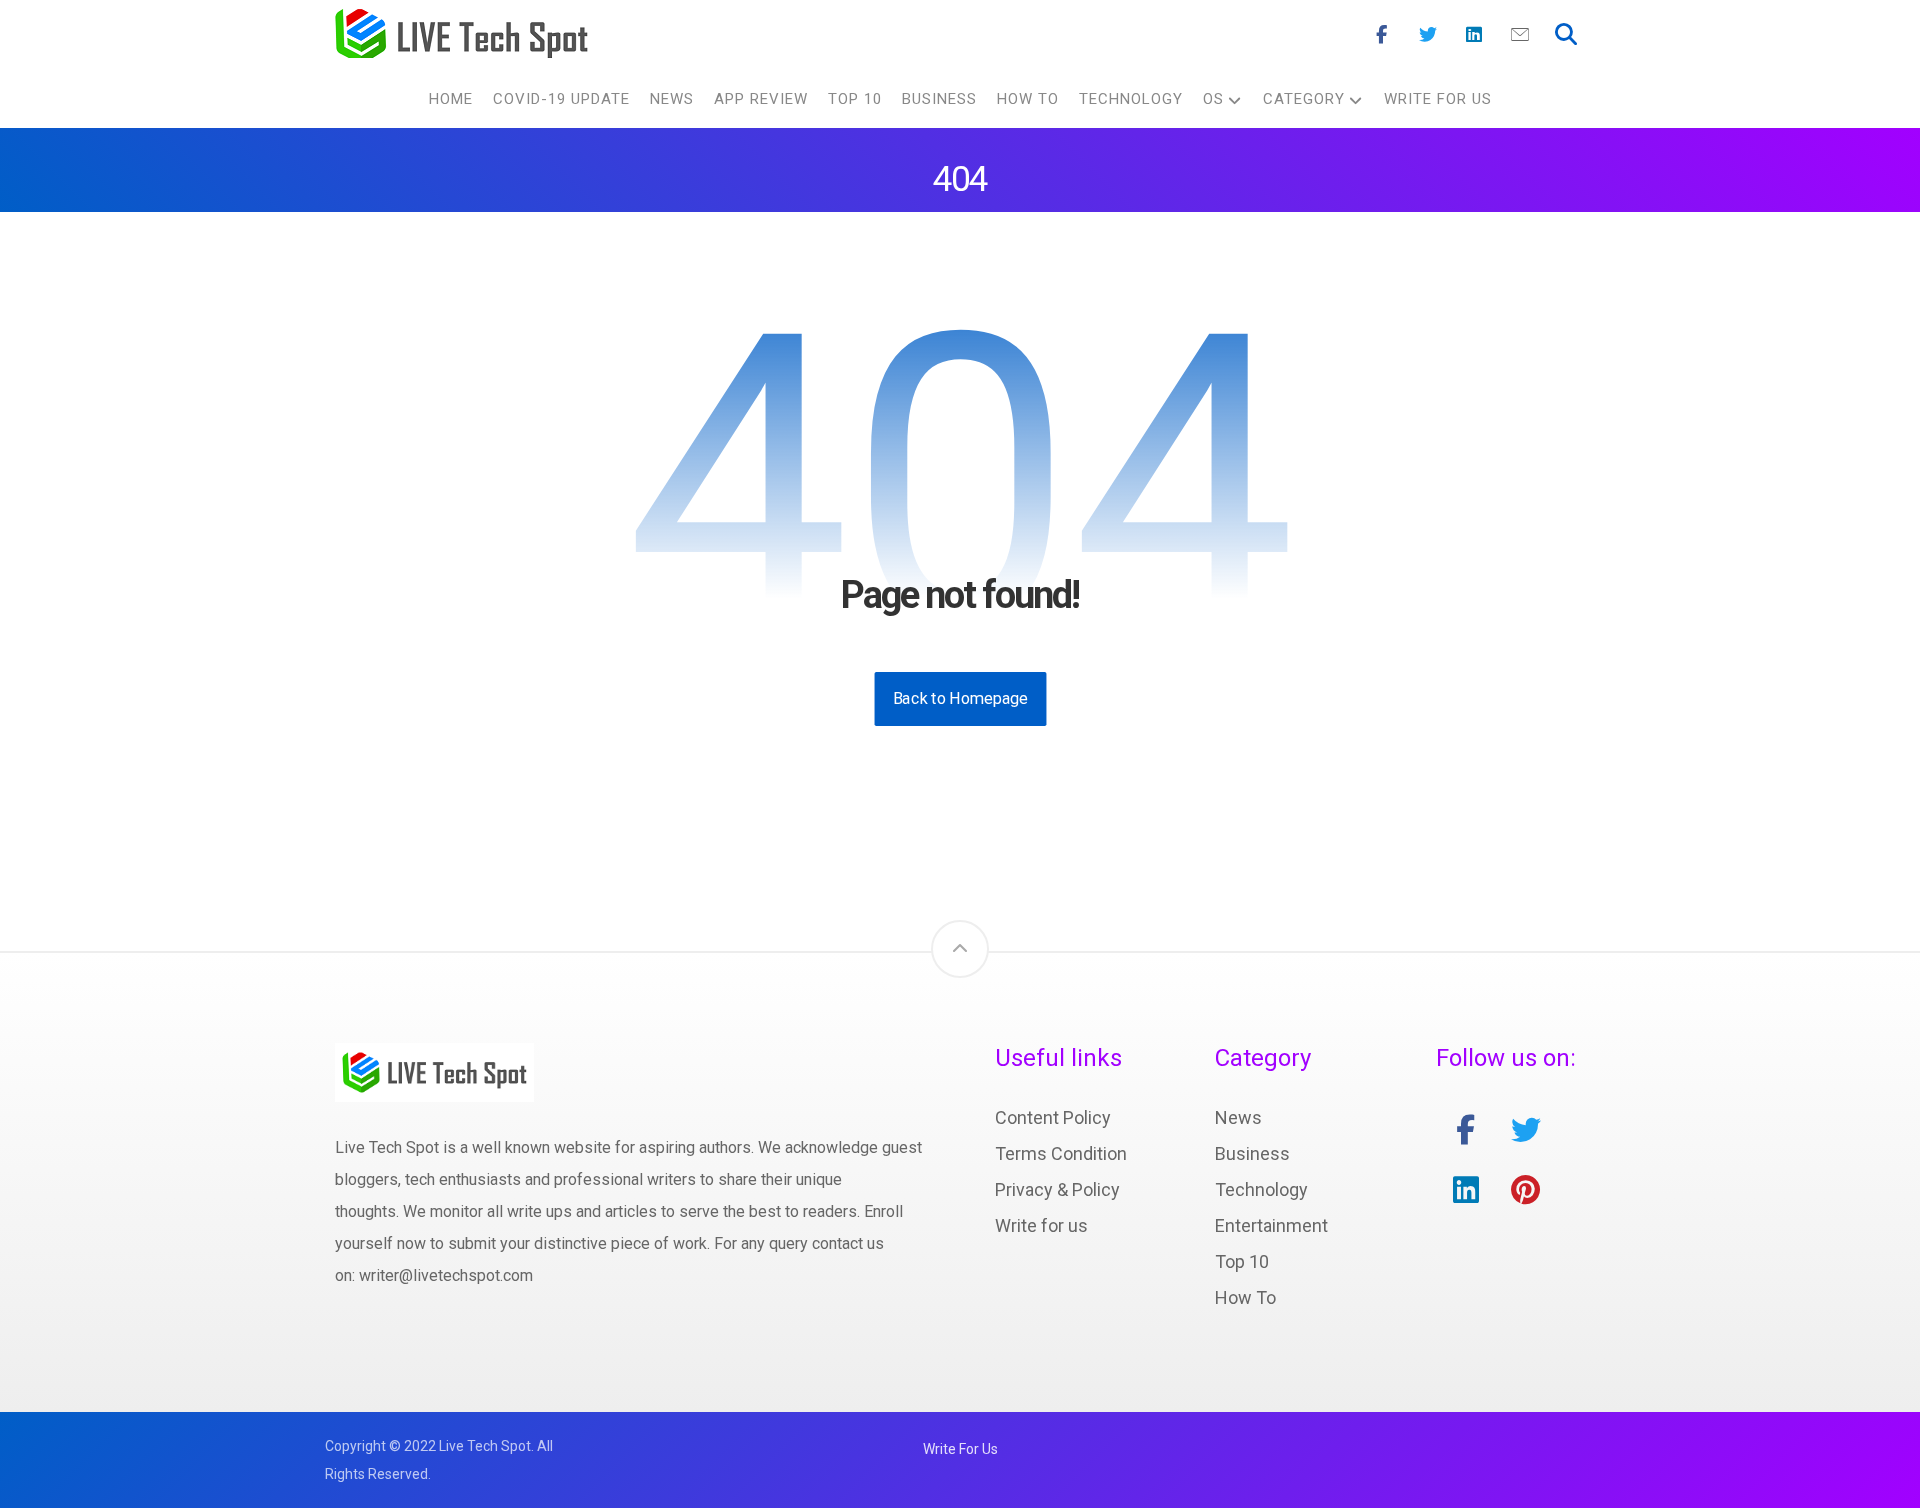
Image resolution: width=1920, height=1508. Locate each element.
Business (1252, 1153)
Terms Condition (1061, 1153)
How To (1245, 1297)
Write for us (1041, 1225)
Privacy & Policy (1057, 1189)
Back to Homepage (960, 698)
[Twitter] (1428, 35)
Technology (1261, 1189)
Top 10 (1242, 1261)
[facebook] (1466, 1130)
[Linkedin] (1474, 35)
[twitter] (1526, 1130)
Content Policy (1053, 1117)
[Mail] (1520, 35)
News (1238, 1117)
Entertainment (1271, 1225)
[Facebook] (1382, 35)
